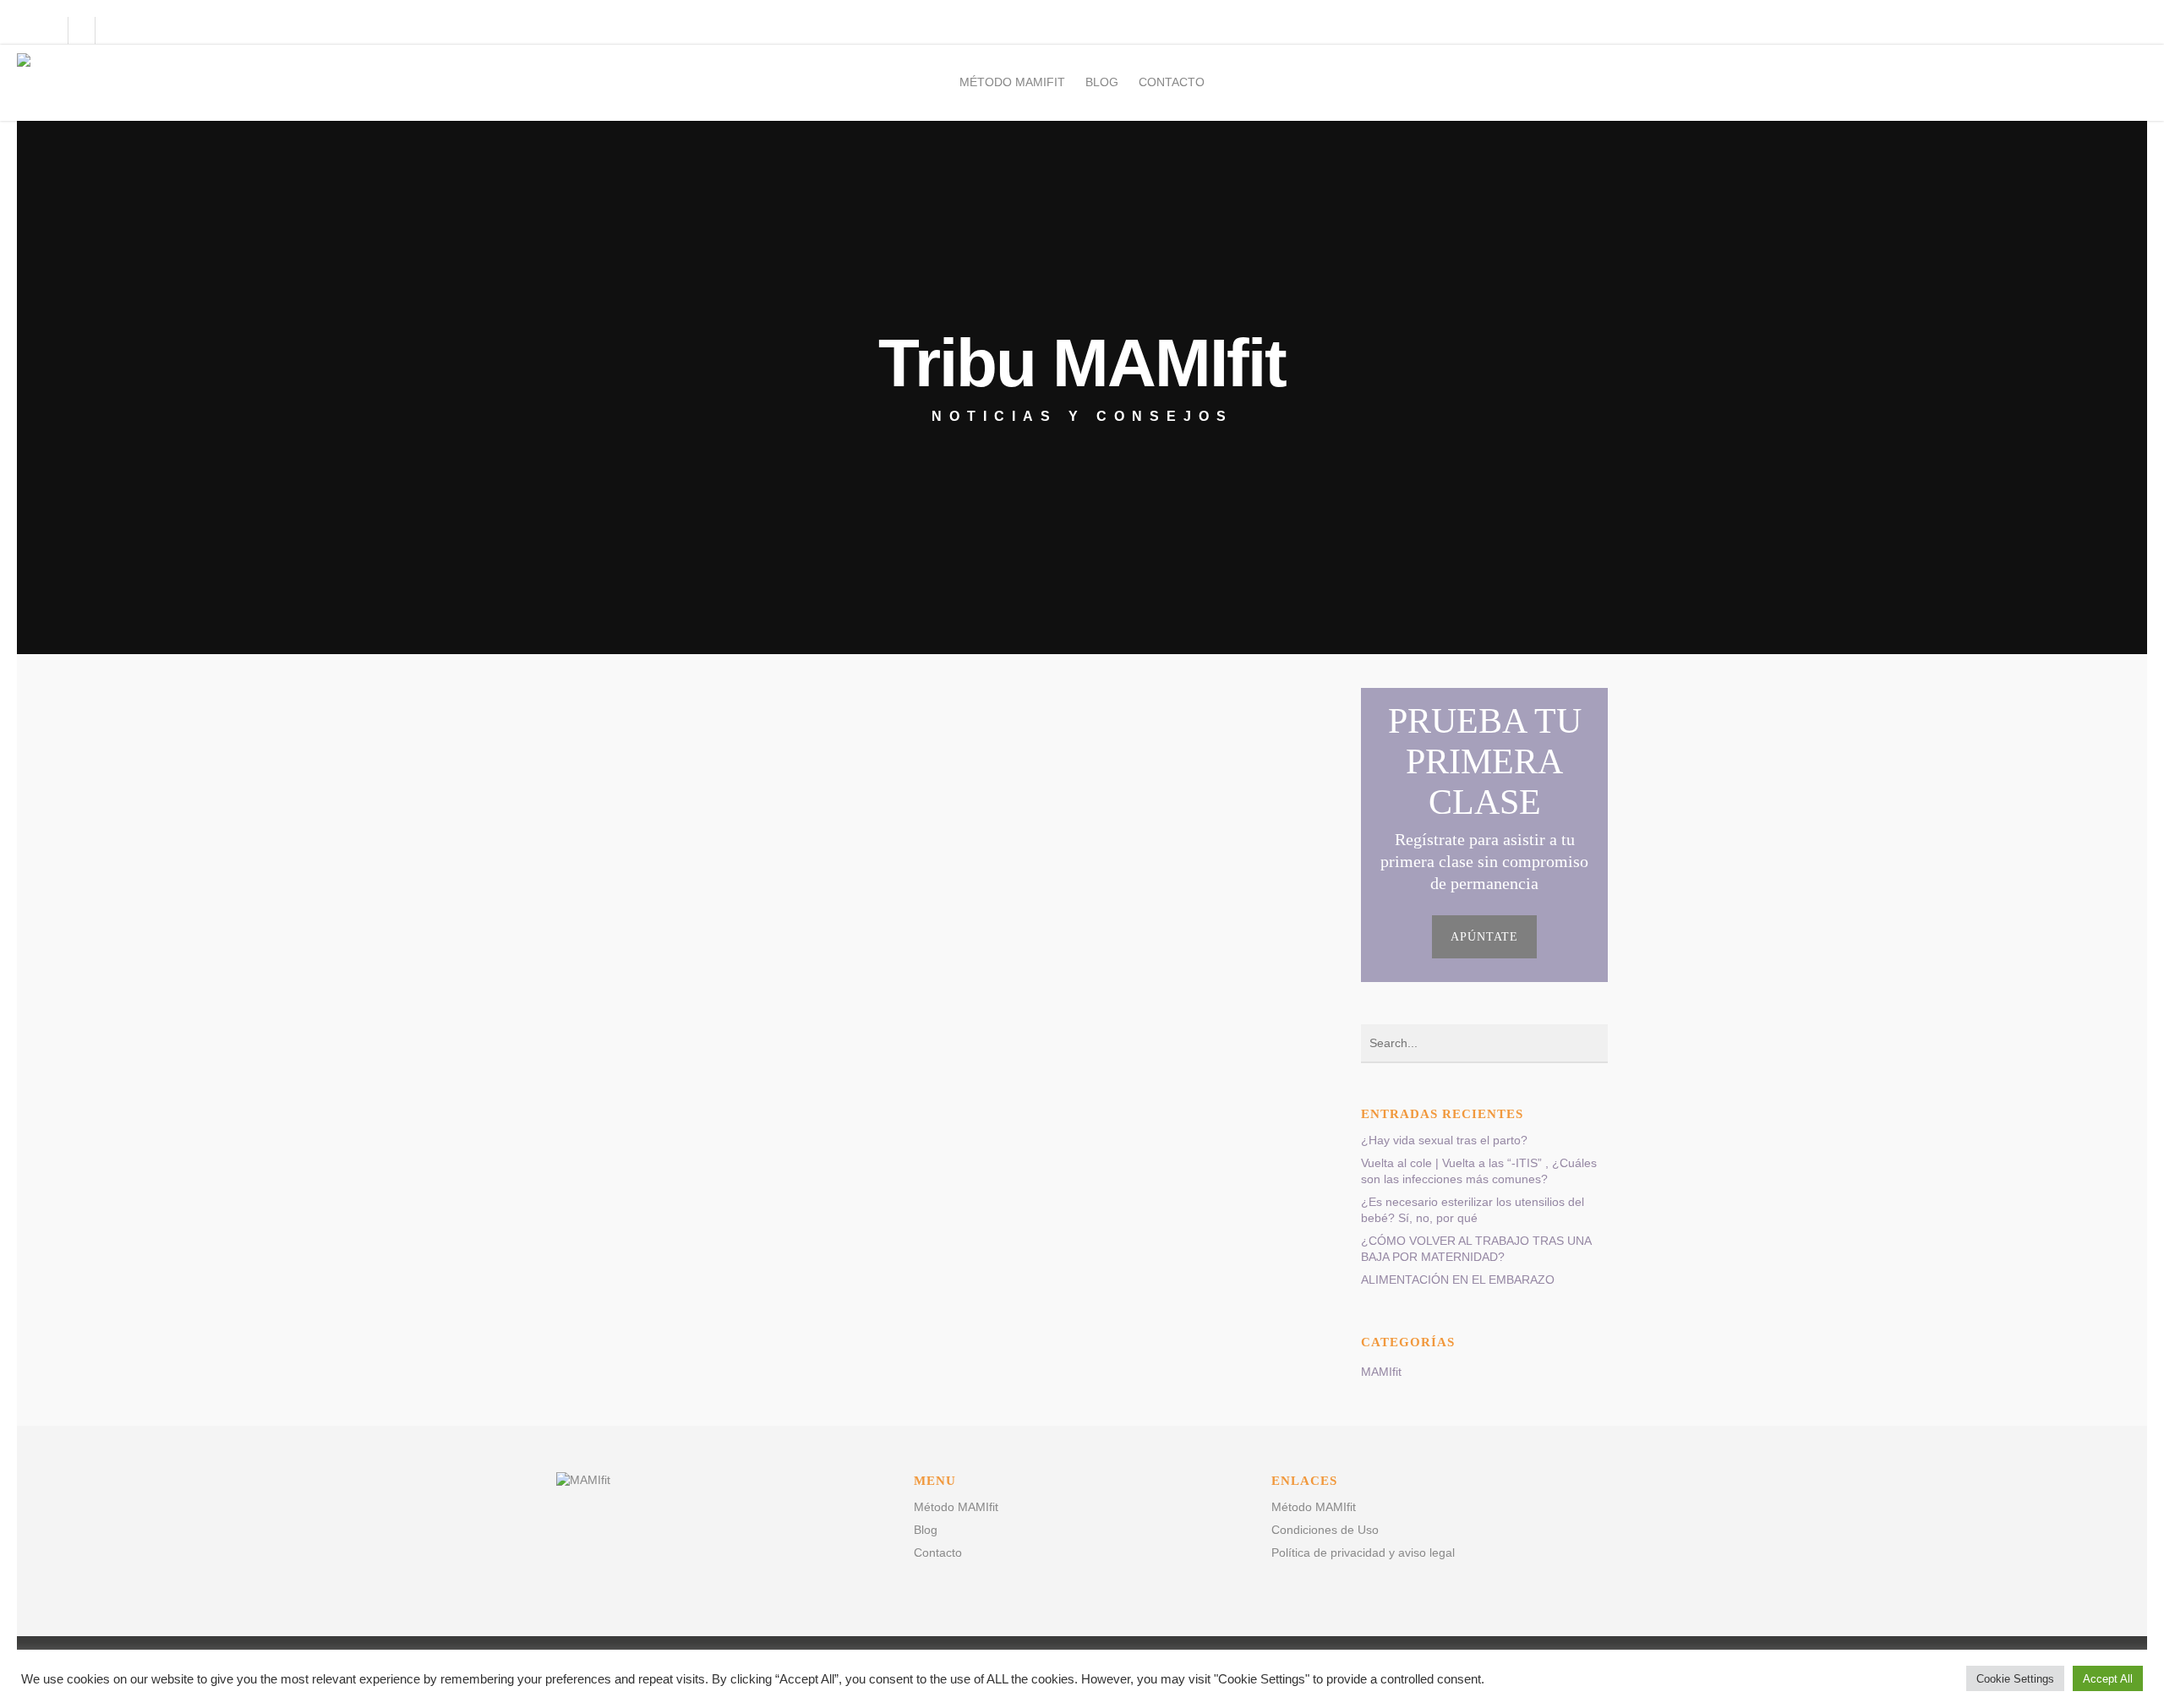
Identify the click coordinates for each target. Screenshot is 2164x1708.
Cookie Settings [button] (2015, 1679)
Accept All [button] (2108, 1679)
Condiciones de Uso (1325, 1530)
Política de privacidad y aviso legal (1363, 1552)
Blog (1102, 82)
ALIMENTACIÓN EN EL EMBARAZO (1458, 1280)
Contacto (1172, 82)
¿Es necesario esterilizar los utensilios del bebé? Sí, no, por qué (1473, 1210)
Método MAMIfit (1012, 82)
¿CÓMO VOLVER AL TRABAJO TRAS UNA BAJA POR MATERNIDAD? (1476, 1249)
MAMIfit (1381, 1372)
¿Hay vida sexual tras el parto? (1444, 1140)
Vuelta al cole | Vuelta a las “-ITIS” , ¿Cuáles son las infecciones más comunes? (1479, 1171)
